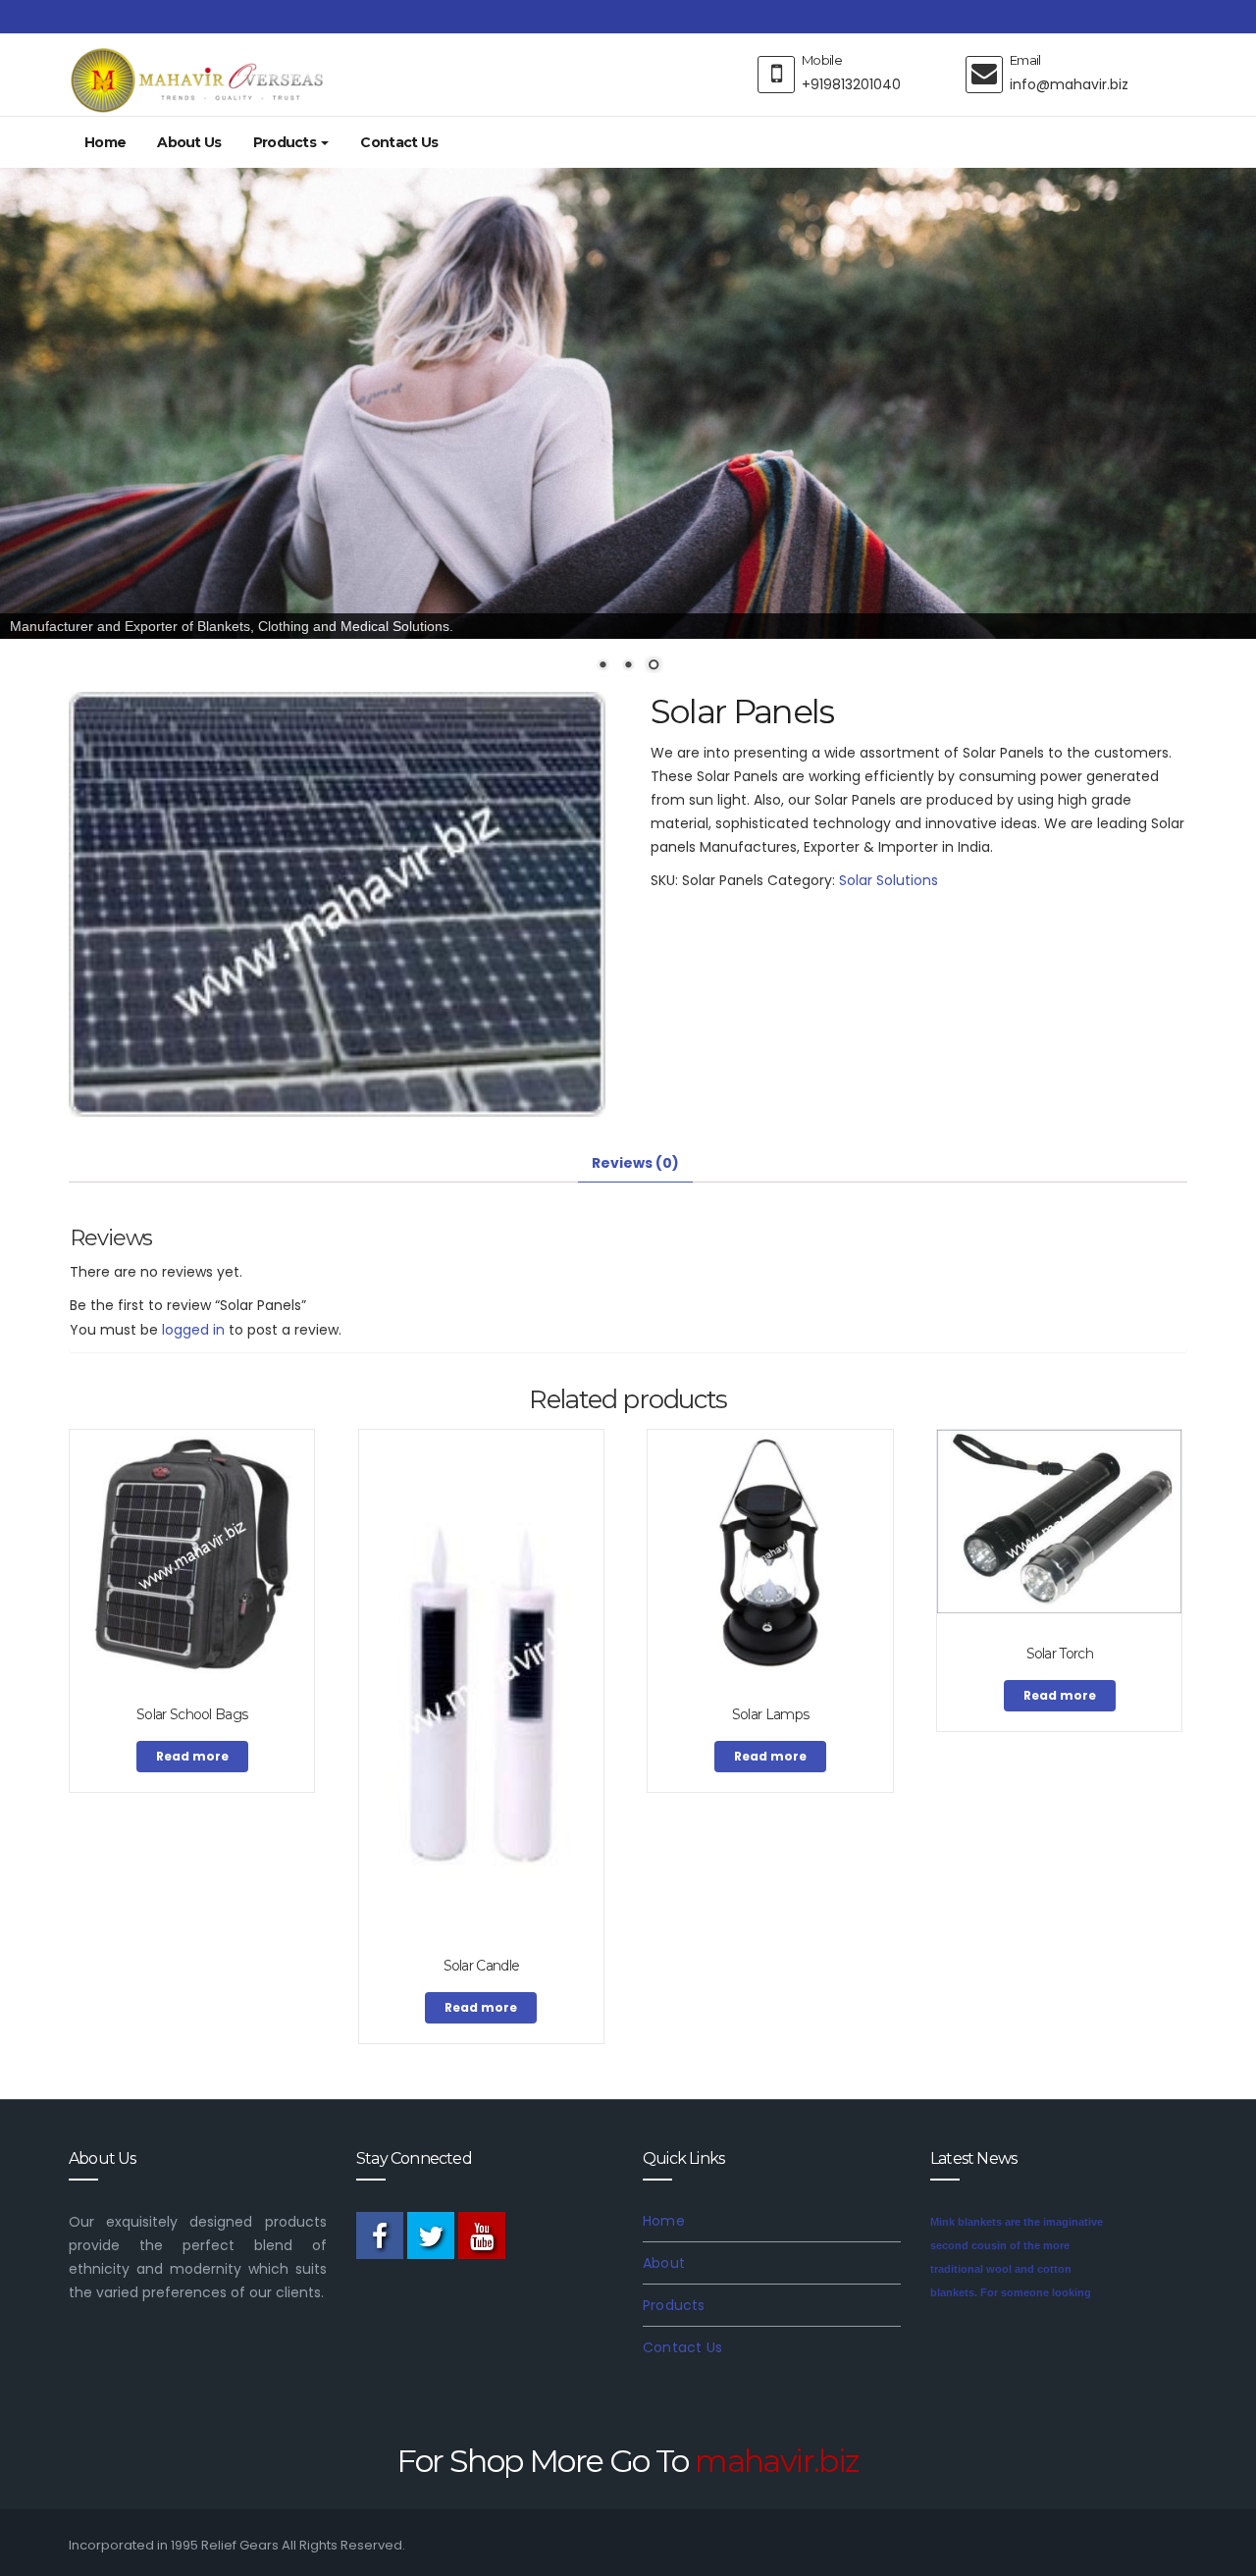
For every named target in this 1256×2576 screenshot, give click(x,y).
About (664, 2262)
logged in (193, 1329)
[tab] (635, 1162)
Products (287, 142)
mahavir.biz (777, 2460)
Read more (192, 1755)
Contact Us (399, 142)
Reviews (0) (635, 1162)
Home (105, 142)
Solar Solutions (889, 879)
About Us (189, 142)
